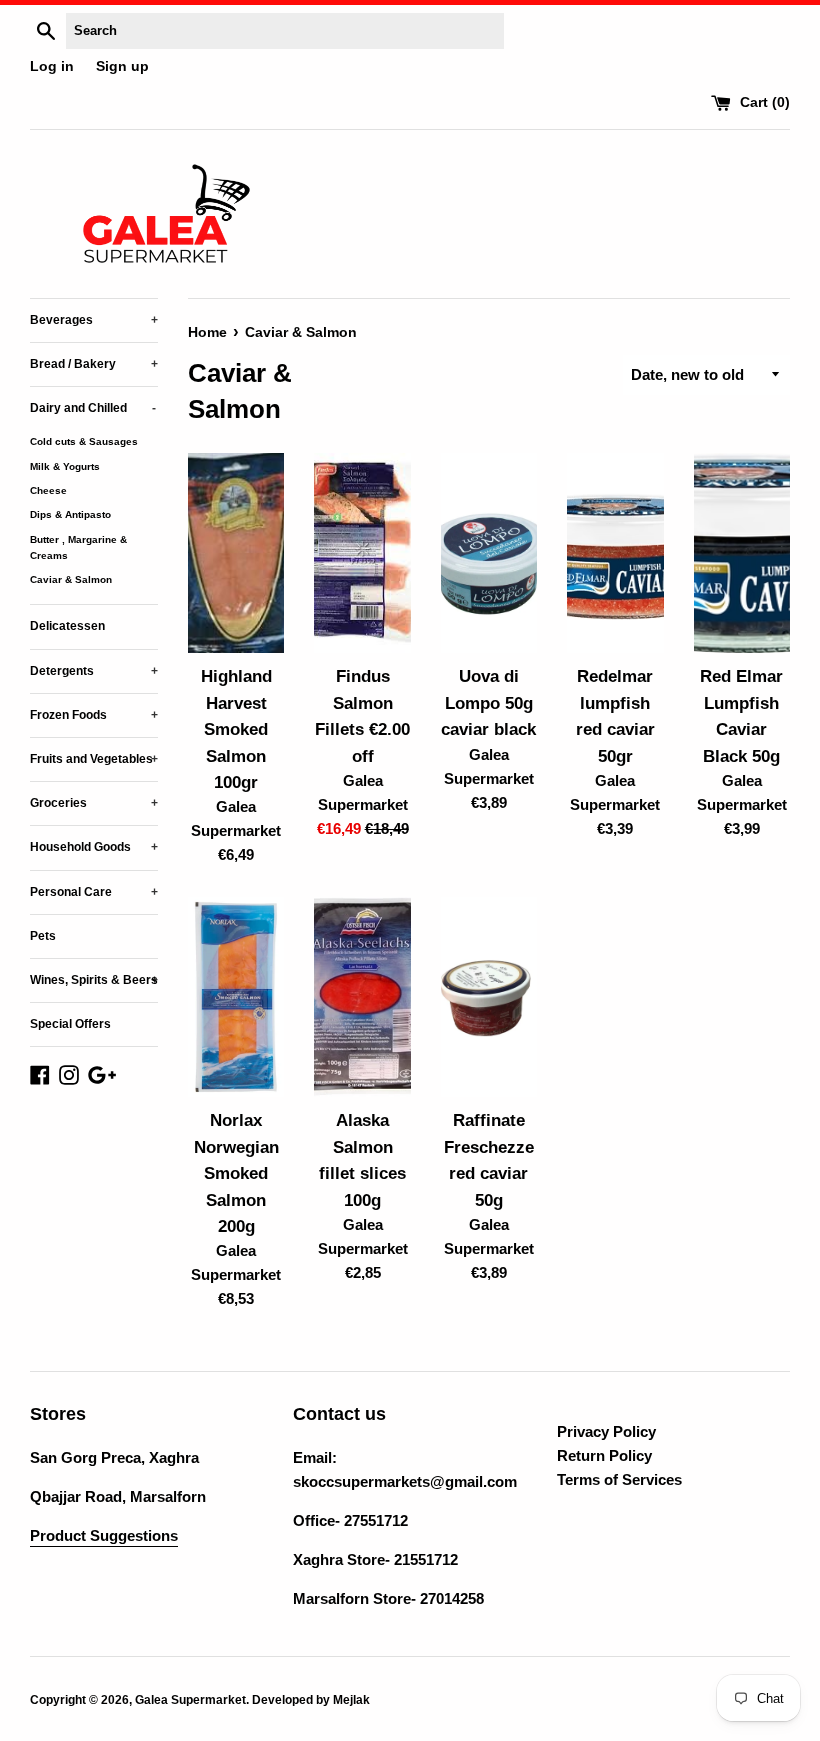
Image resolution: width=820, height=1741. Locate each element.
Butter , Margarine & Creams (78, 547)
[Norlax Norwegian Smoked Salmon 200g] (236, 997)
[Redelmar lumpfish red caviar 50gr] (615, 553)
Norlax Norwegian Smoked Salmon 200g (236, 1173)
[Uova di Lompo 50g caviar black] (489, 553)
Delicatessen (67, 626)
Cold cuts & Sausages (84, 441)
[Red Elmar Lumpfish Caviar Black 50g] (742, 553)
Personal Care (94, 892)
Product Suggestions (104, 1535)
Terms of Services (619, 1479)
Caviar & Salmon (71, 579)
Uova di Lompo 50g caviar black (488, 702)
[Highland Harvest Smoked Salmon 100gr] (236, 553)
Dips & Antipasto (70, 514)
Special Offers (70, 1024)
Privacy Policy (606, 1431)
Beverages (94, 320)
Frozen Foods (94, 715)
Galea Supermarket (190, 1700)
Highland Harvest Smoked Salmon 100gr (236, 729)
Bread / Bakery (94, 364)
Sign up (122, 66)
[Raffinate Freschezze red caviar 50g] (489, 997)
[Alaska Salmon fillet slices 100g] (362, 997)
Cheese (48, 490)
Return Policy (604, 1455)
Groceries (94, 803)
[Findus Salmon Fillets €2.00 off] (362, 553)
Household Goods (94, 847)
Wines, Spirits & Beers (94, 980)
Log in (52, 66)
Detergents (94, 671)
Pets (43, 936)
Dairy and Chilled (93, 408)
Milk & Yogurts (65, 466)
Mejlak (351, 1700)
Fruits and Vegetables (94, 759)
